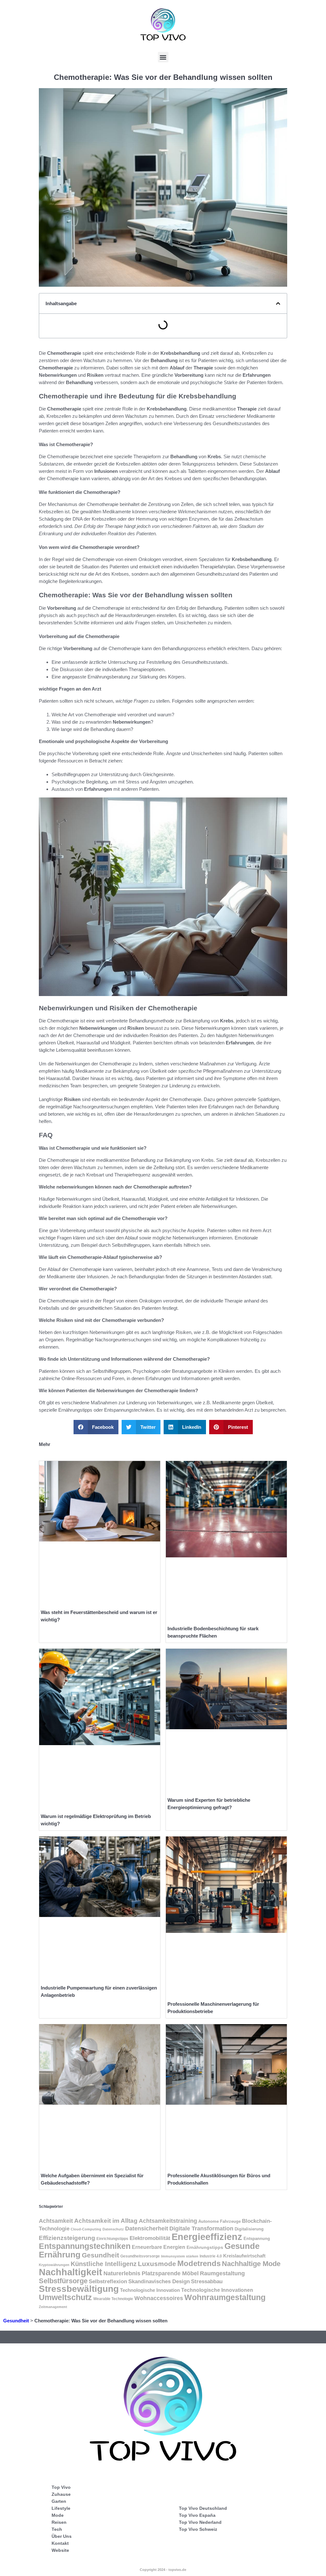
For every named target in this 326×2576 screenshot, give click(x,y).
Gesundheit (100, 2255)
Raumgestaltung (222, 2273)
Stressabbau (207, 2281)
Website (60, 2550)
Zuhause (61, 2494)
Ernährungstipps (205, 2247)
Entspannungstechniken (85, 2246)
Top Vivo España (197, 2515)
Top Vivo (61, 2487)
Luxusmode (157, 2264)
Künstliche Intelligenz (104, 2264)
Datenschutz (113, 2229)
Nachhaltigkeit (71, 2272)
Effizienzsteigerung (67, 2238)
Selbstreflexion (108, 2281)
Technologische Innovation (150, 2290)
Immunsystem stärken (180, 2256)
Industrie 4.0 (211, 2256)
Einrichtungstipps (112, 2239)
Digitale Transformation (201, 2229)
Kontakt (60, 2543)
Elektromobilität (150, 2238)
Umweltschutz (65, 2297)
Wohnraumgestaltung (225, 2297)
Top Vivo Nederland (200, 2522)
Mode (58, 2515)
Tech (57, 2529)
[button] (163, 57)
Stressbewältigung (79, 2289)
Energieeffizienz (207, 2237)
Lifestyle (61, 2508)
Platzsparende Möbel (170, 2273)
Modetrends (199, 2264)
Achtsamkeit (56, 2221)
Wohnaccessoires (159, 2298)
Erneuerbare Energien (159, 2247)
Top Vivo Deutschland (203, 2508)
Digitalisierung (249, 2229)
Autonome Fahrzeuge (220, 2221)
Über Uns (62, 2536)
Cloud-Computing (86, 2229)
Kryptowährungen (54, 2265)
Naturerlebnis (122, 2273)
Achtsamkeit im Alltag (106, 2221)
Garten (59, 2501)
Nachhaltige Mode (251, 2264)
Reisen (59, 2522)
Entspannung (257, 2239)
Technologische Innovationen (217, 2290)
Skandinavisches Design (159, 2281)
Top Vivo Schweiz (198, 2529)
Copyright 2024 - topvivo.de (163, 2570)
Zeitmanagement (53, 2307)
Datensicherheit (147, 2229)
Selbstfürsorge (63, 2281)
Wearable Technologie (113, 2299)
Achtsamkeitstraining (168, 2221)
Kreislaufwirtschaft (244, 2256)
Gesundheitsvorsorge (140, 2256)
